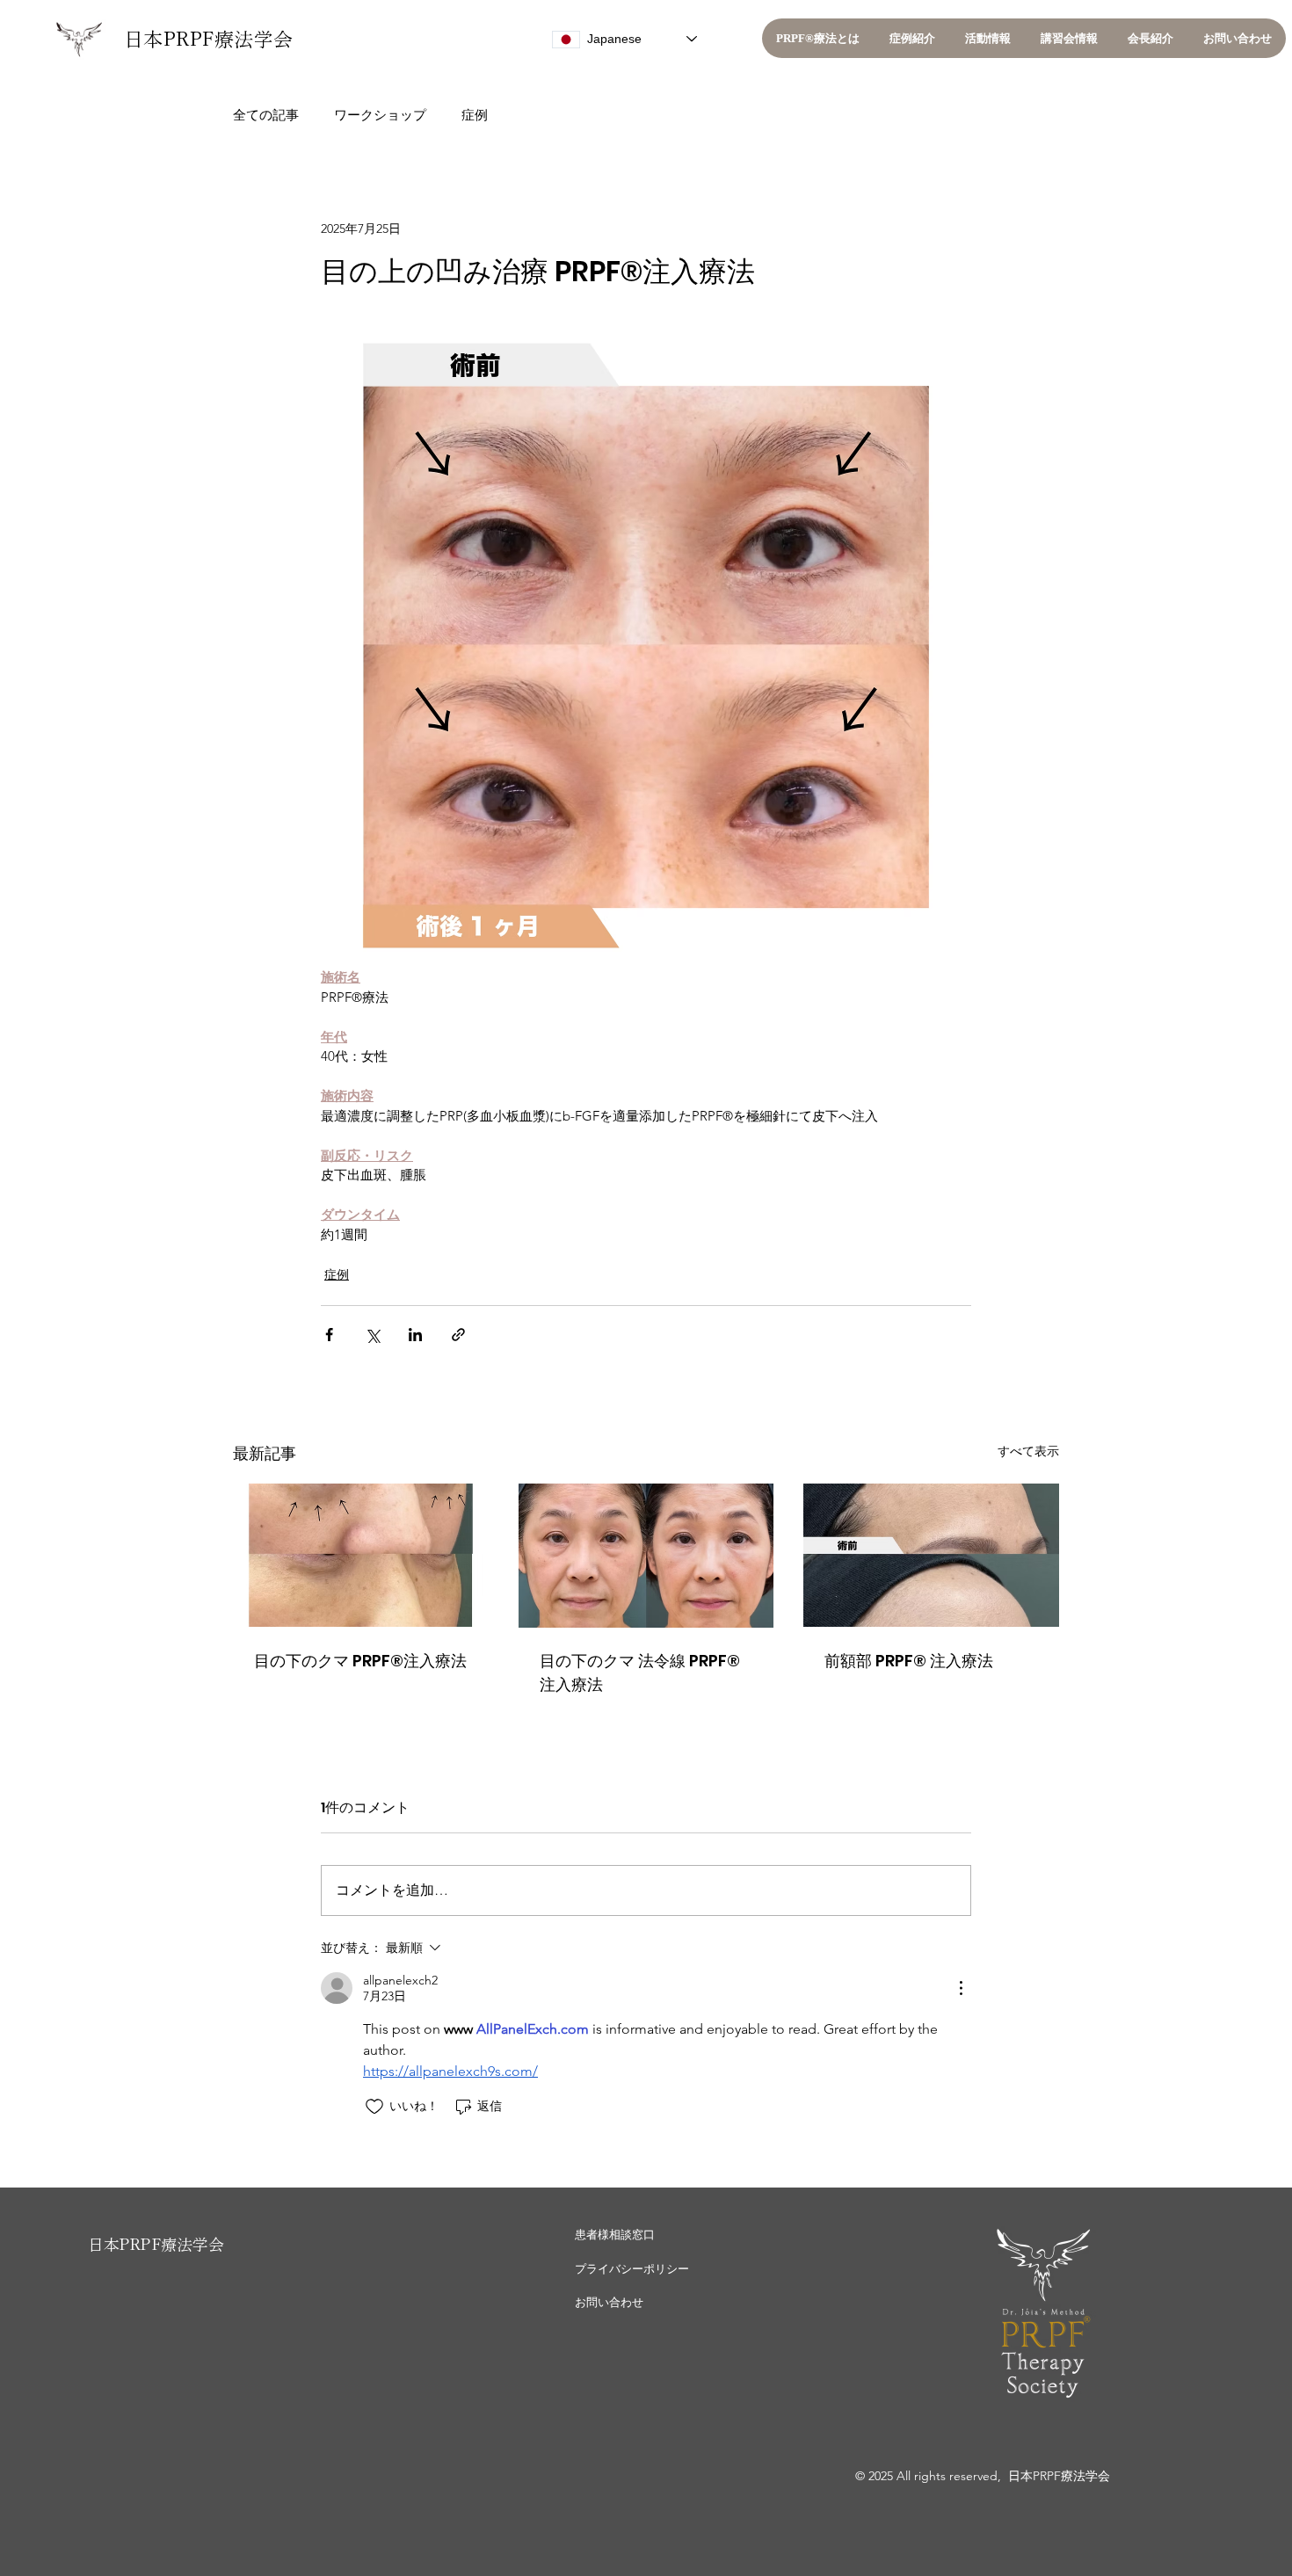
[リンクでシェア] (458, 1335)
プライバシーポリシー (632, 2269)
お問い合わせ (609, 2302)
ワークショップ (380, 115)
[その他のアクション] (961, 1988)
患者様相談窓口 (615, 2235)
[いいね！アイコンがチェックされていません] (374, 2107)
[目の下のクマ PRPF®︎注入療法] (361, 1555)
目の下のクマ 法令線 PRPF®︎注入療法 (640, 1673)
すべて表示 (1028, 1451)
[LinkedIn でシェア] (415, 1335)
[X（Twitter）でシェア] (372, 1335)
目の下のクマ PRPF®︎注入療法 (360, 1661)
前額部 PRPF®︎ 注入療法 (909, 1661)
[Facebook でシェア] (329, 1335)
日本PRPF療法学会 (208, 40)
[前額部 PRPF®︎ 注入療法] (931, 1555)
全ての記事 (266, 115)
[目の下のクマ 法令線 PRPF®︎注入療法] (646, 1556)
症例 (475, 115)
